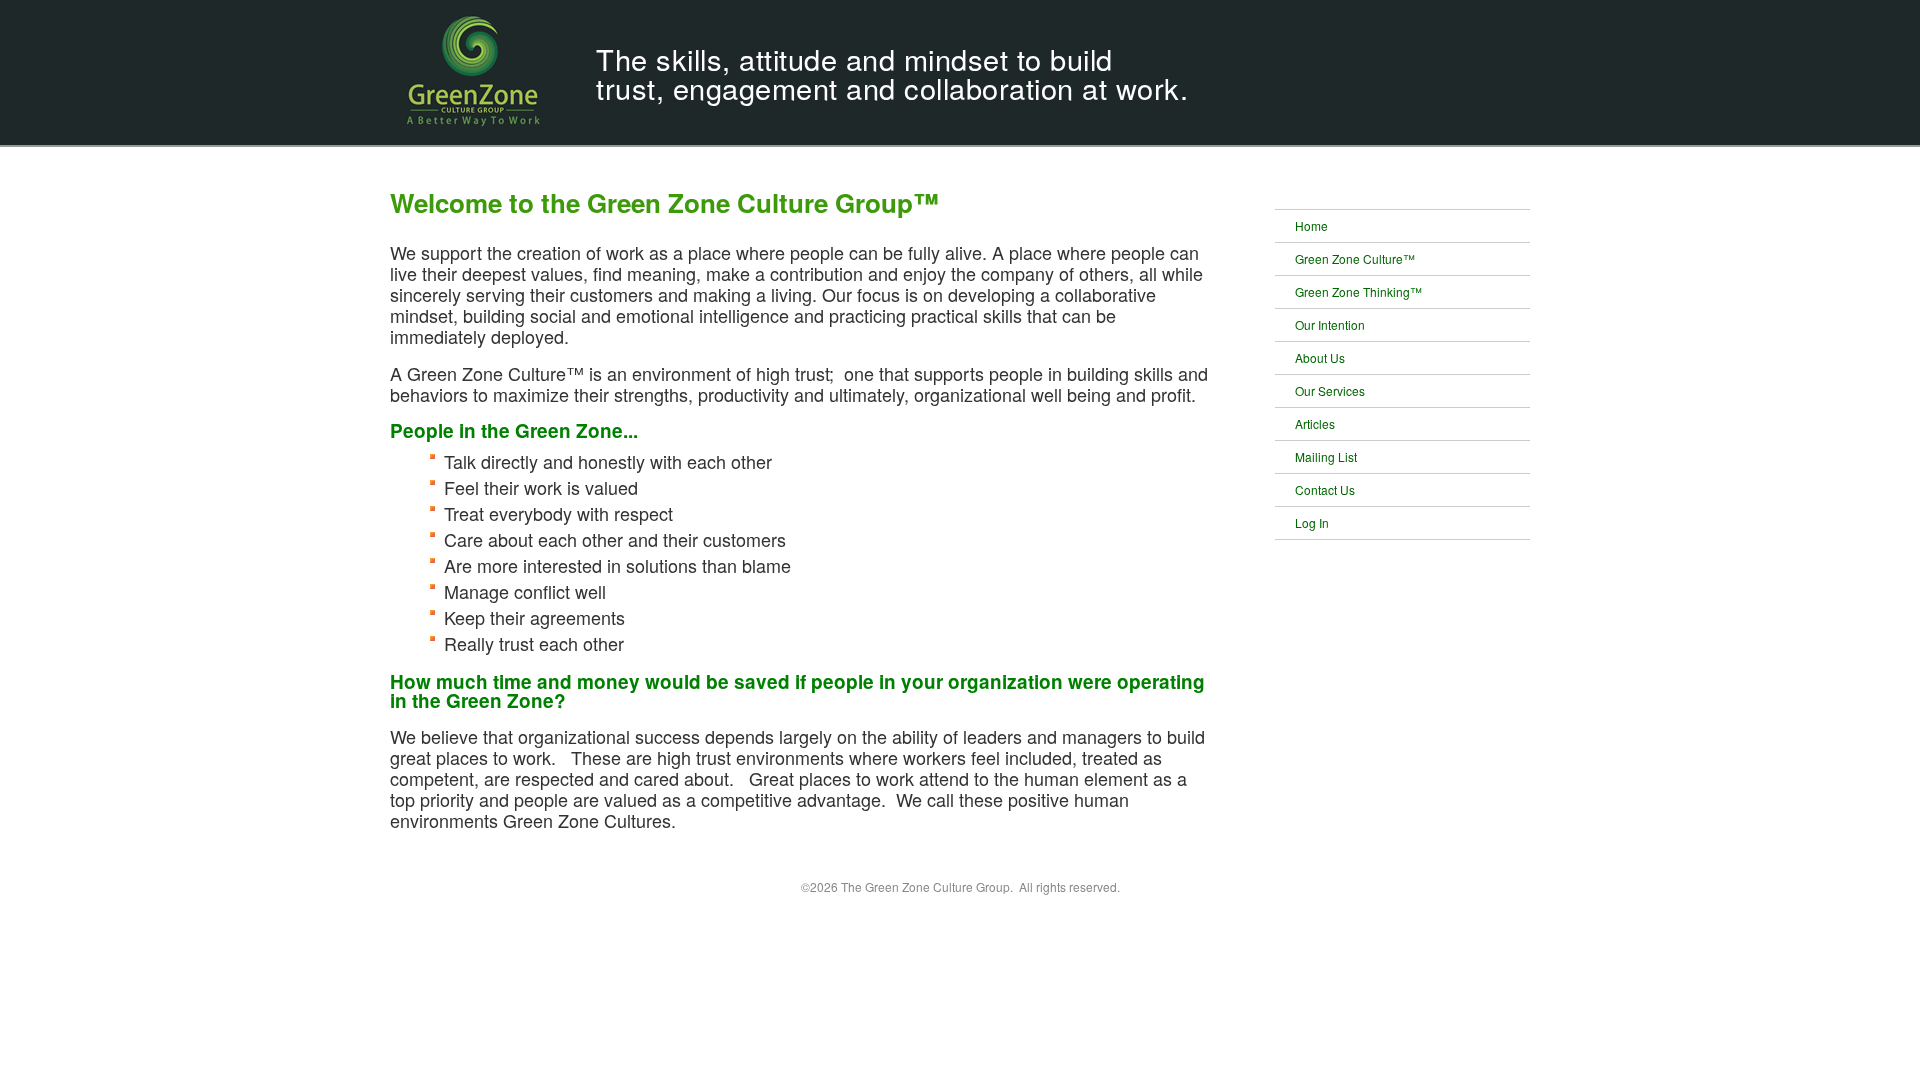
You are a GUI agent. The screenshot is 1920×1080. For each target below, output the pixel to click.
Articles (1315, 423)
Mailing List (1326, 456)
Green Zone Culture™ (1355, 258)
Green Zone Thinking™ (1358, 291)
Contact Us (1325, 489)
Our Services (1330, 390)
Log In (1312, 522)
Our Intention (1330, 324)
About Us (1320, 357)
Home (1311, 225)
